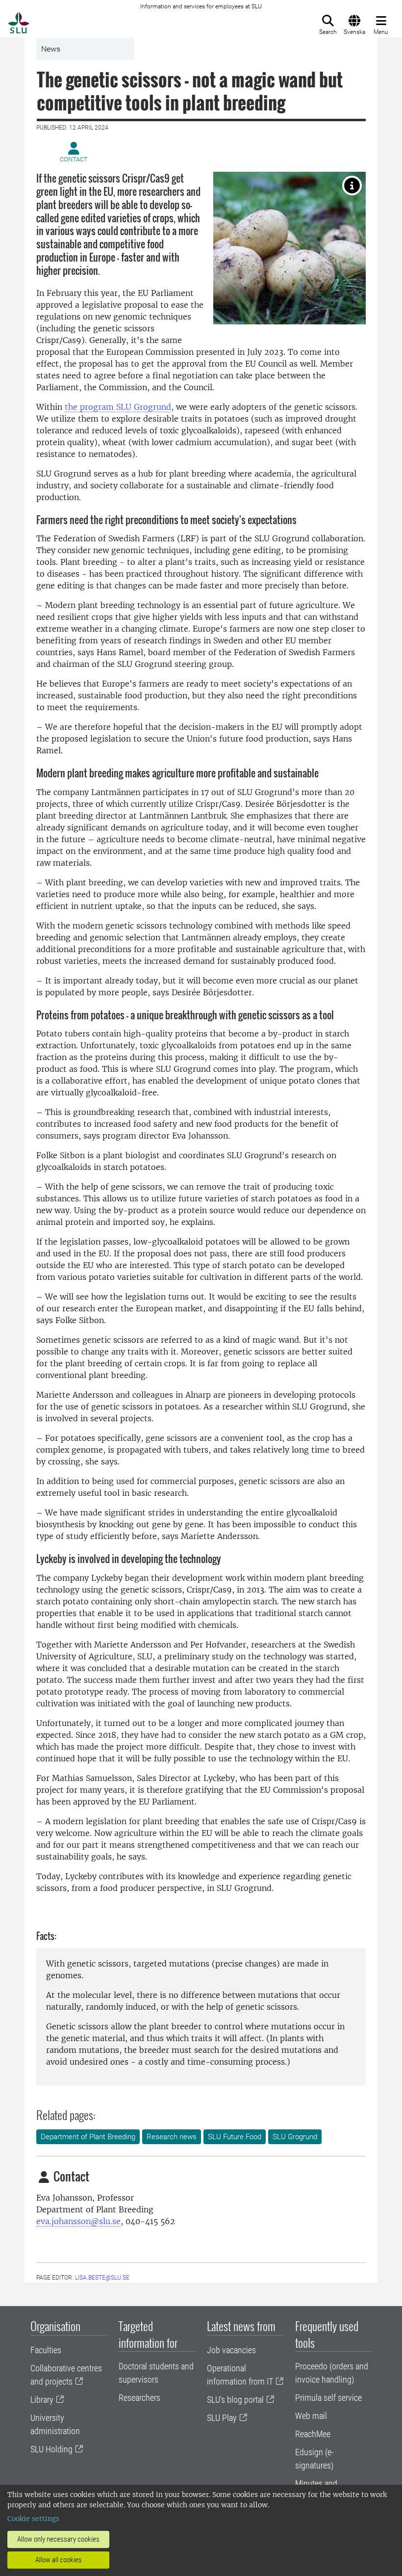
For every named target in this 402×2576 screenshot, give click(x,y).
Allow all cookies (59, 2560)
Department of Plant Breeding (88, 2137)
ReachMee (313, 2434)
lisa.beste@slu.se (102, 2278)
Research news (172, 2137)
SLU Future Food (235, 2137)
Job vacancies (231, 2350)
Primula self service (328, 2398)
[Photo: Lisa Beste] (352, 186)
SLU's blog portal (235, 2400)
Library (42, 2400)
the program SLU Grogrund (118, 407)
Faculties (46, 2350)
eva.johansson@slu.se (78, 2221)
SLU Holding (51, 2449)
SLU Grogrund (295, 2137)
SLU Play (222, 2418)
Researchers (139, 2398)
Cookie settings (33, 2519)
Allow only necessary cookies (58, 2539)
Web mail (311, 2416)
